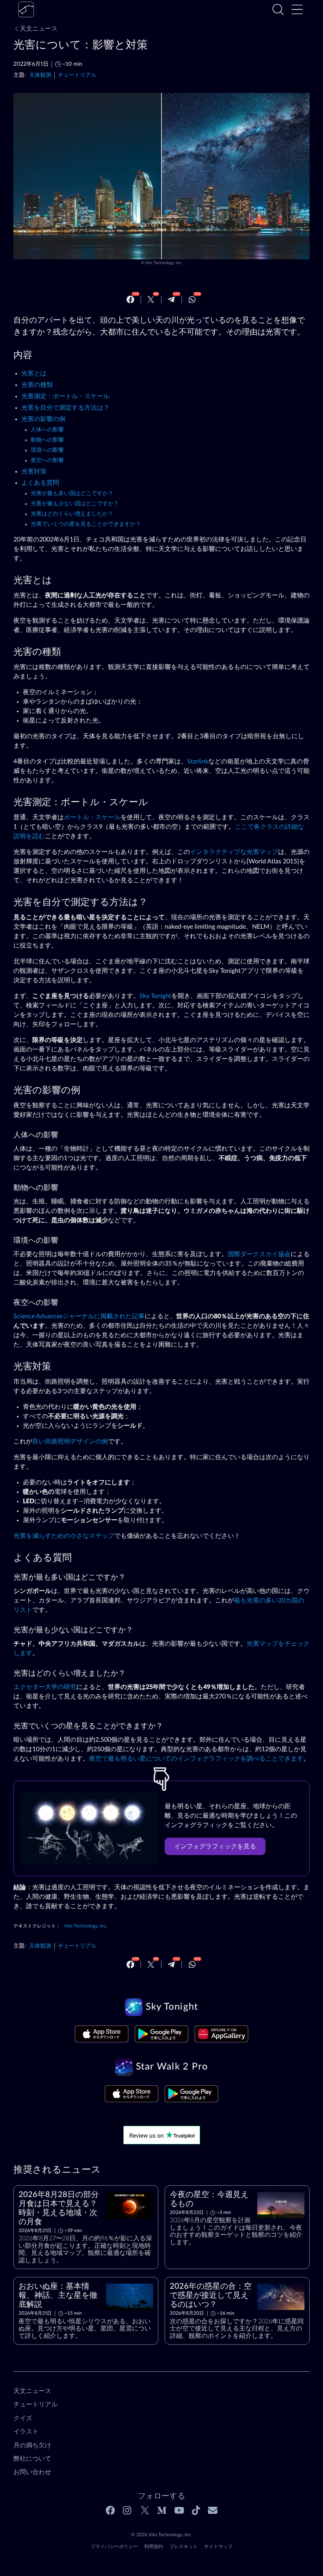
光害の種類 (37, 385)
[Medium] (162, 2510)
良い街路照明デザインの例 (70, 1441)
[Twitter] (151, 299)
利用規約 (154, 2546)
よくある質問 (40, 483)
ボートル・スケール (92, 817)
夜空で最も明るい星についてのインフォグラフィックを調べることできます (196, 1759)
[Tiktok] (196, 2510)
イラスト (26, 2432)
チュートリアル (77, 75)
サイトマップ (218, 2546)
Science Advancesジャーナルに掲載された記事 (79, 1316)
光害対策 (34, 471)
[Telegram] (171, 299)
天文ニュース (39, 29)
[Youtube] (179, 2510)
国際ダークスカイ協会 (259, 1254)
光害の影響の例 (43, 419)
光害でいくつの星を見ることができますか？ (86, 524)
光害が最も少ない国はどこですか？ (75, 504)
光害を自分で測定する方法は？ (65, 408)
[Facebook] (130, 299)
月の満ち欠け (32, 2445)
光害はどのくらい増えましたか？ (72, 514)
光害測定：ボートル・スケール (65, 396)
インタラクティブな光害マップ (234, 852)
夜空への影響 (47, 460)
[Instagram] (128, 2510)
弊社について (32, 2459)
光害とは (34, 373)
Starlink (198, 761)
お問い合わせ (32, 2472)
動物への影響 (47, 440)
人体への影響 (47, 430)
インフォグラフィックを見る (215, 1846)
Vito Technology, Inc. (163, 263)
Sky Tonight (155, 996)
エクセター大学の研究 (45, 1687)
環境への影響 (47, 450)
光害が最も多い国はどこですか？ (72, 493)
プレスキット (184, 2546)
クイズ (23, 2418)
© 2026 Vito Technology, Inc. (162, 2535)
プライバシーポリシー (114, 2546)
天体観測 (40, 75)
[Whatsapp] (192, 299)
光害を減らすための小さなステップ (64, 1536)
